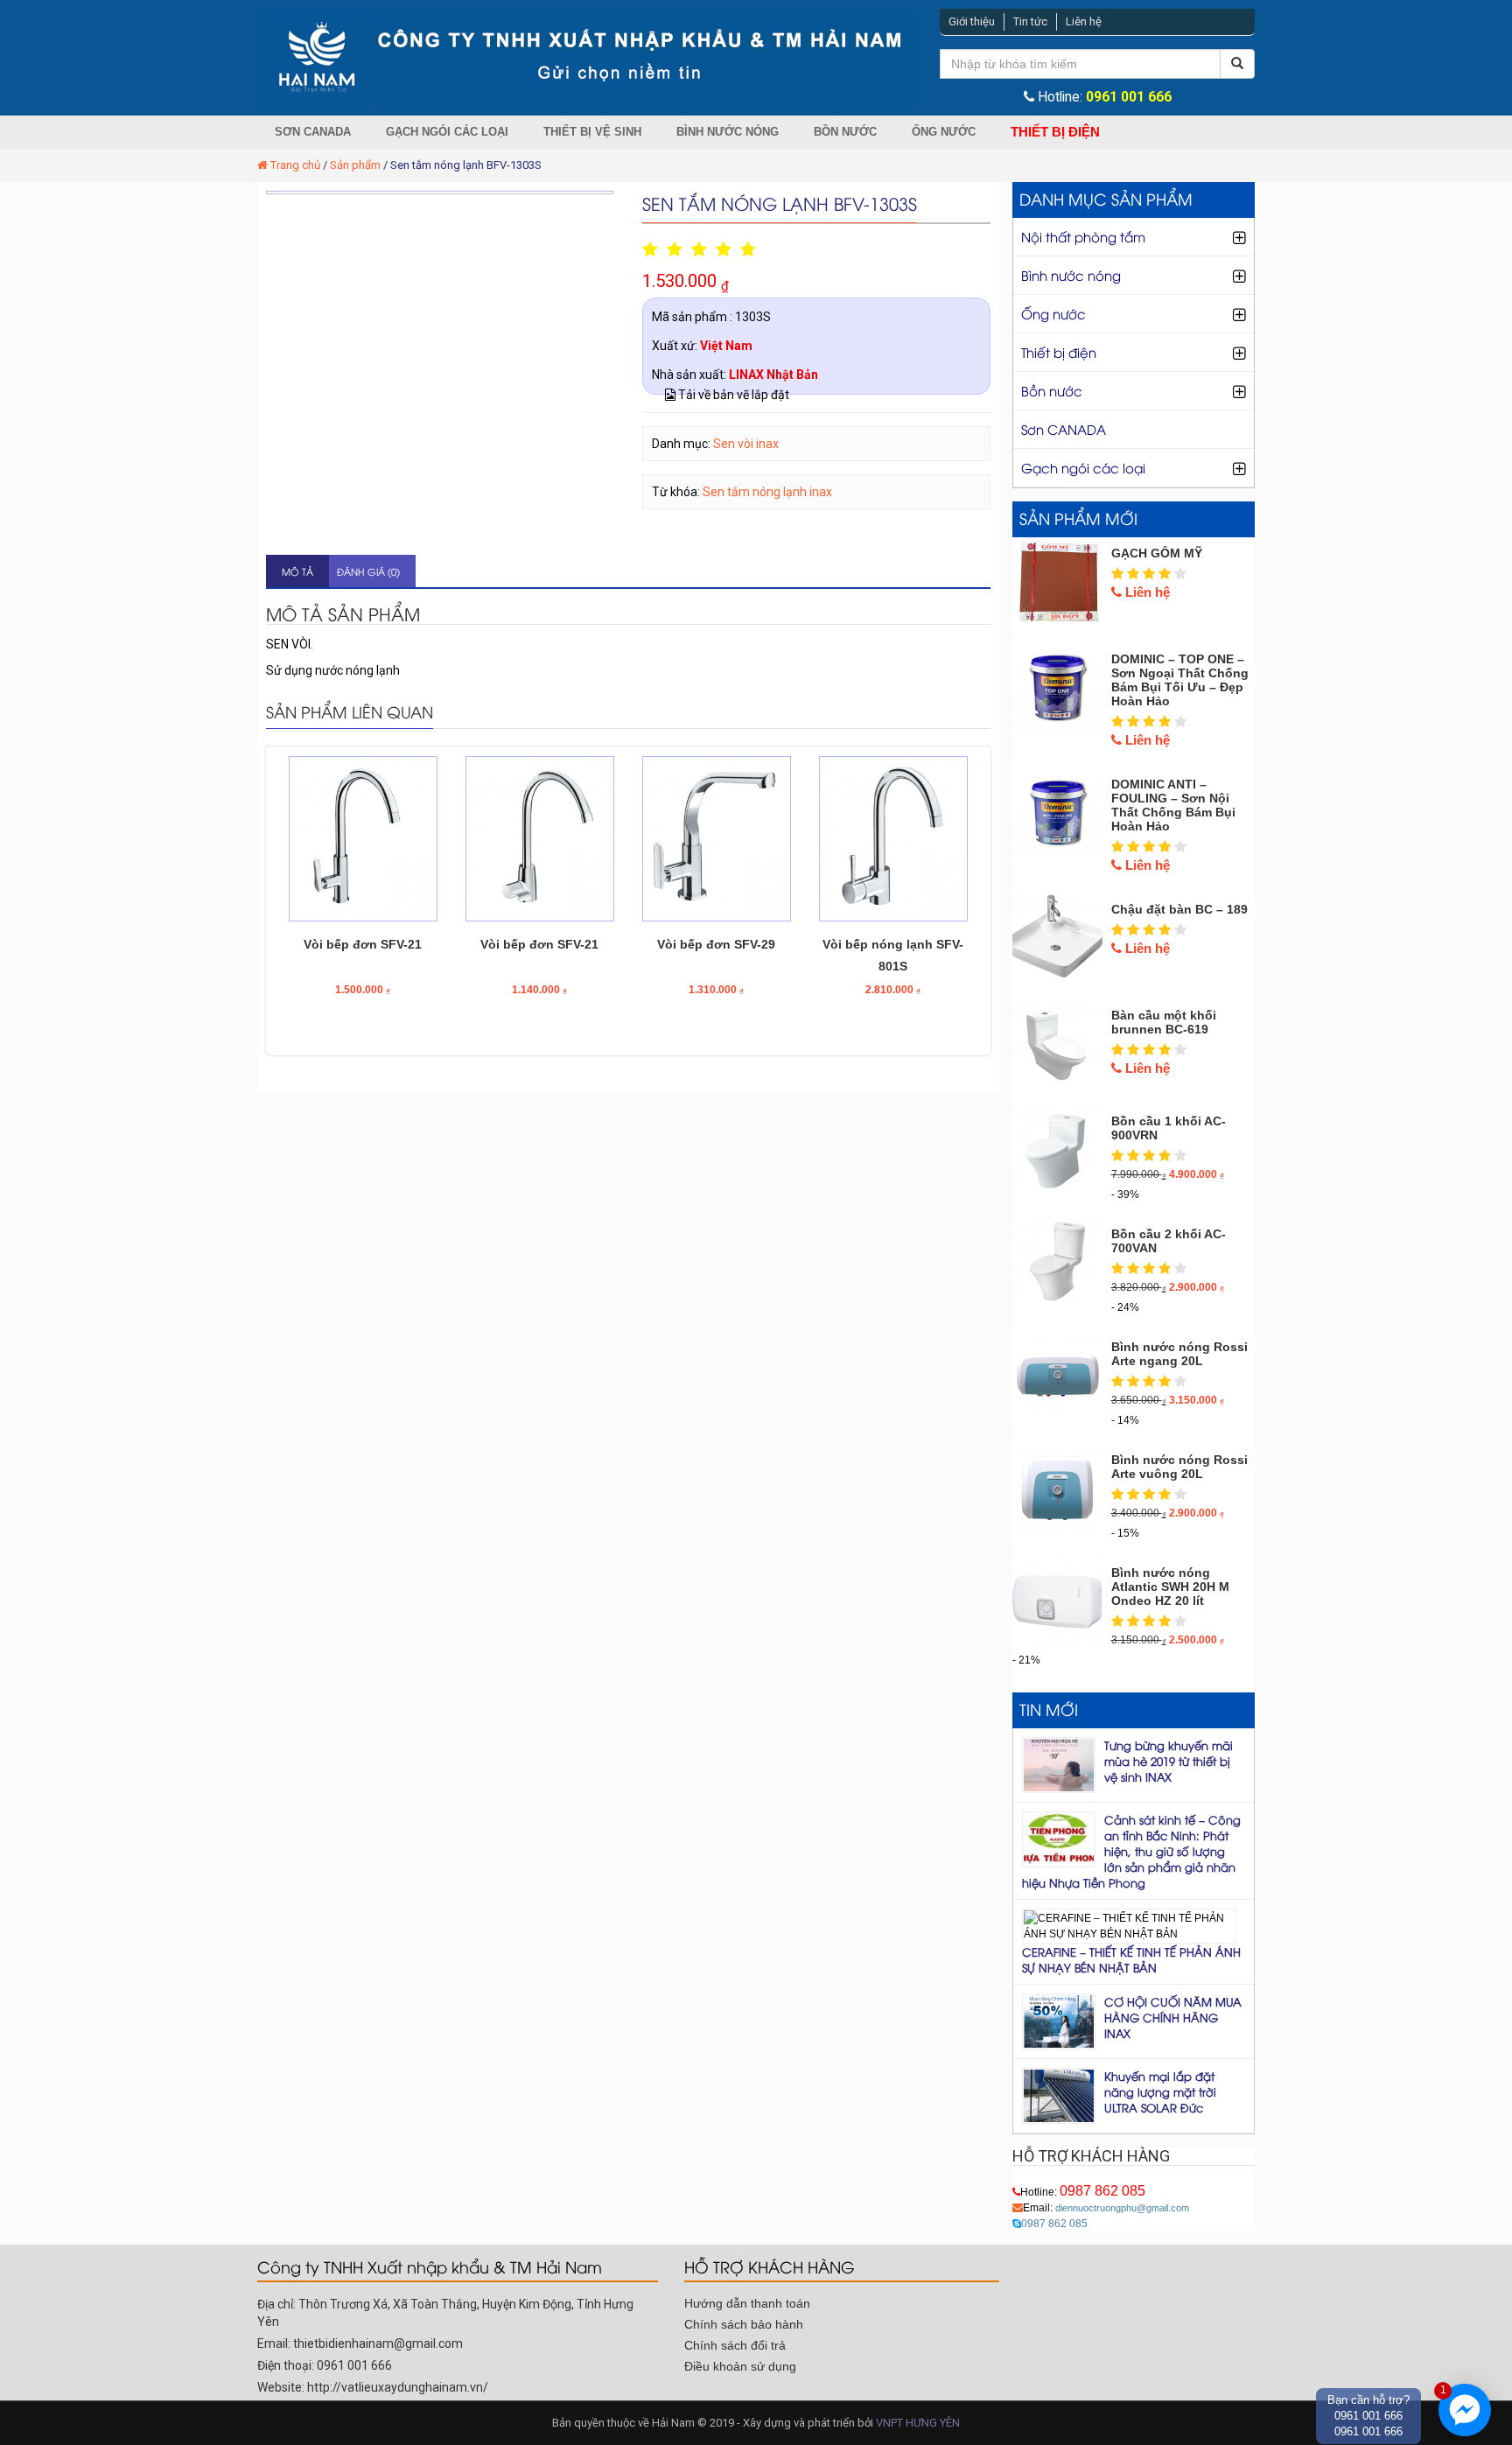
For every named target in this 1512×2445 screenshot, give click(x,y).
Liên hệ (1084, 21)
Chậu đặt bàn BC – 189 (1179, 909)
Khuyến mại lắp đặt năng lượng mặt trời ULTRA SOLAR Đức (1160, 2091)
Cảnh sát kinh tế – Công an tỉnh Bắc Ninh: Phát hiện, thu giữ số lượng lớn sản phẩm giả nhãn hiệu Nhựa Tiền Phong (1131, 1851)
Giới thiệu (972, 21)
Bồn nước (845, 132)
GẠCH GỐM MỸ (1157, 553)
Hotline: (1083, 2192)
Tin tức (1030, 21)
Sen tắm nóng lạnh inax (767, 492)
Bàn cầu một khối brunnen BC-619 (1164, 1022)
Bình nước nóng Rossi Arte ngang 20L (1179, 1354)
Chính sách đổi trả (735, 2345)
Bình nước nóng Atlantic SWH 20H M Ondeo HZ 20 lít (1170, 1587)
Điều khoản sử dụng (740, 2366)
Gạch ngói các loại (447, 132)
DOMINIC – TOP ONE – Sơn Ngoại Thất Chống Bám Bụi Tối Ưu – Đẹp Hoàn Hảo (1180, 680)
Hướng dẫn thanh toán (747, 2303)
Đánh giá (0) (368, 571)
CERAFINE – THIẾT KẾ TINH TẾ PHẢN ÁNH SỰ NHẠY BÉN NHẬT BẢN (1131, 1959)
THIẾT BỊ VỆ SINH (592, 132)
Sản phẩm (355, 165)
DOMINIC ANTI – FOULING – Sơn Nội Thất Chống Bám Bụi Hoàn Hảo (1173, 805)
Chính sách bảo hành (744, 2324)
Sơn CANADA (313, 132)
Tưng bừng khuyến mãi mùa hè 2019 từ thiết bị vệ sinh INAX (1169, 1761)
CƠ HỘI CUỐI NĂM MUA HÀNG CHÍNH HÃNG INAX (1173, 2017)
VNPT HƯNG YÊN (918, 2423)
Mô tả (297, 571)
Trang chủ (295, 165)
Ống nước (944, 132)
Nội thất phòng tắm (1083, 236)
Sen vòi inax (746, 444)
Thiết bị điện (1055, 132)
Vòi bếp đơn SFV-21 (363, 944)
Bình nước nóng (728, 132)
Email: (1106, 2208)
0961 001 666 (1129, 97)
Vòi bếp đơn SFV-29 (716, 944)
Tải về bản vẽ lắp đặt (732, 395)
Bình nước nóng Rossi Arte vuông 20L (1179, 1467)
